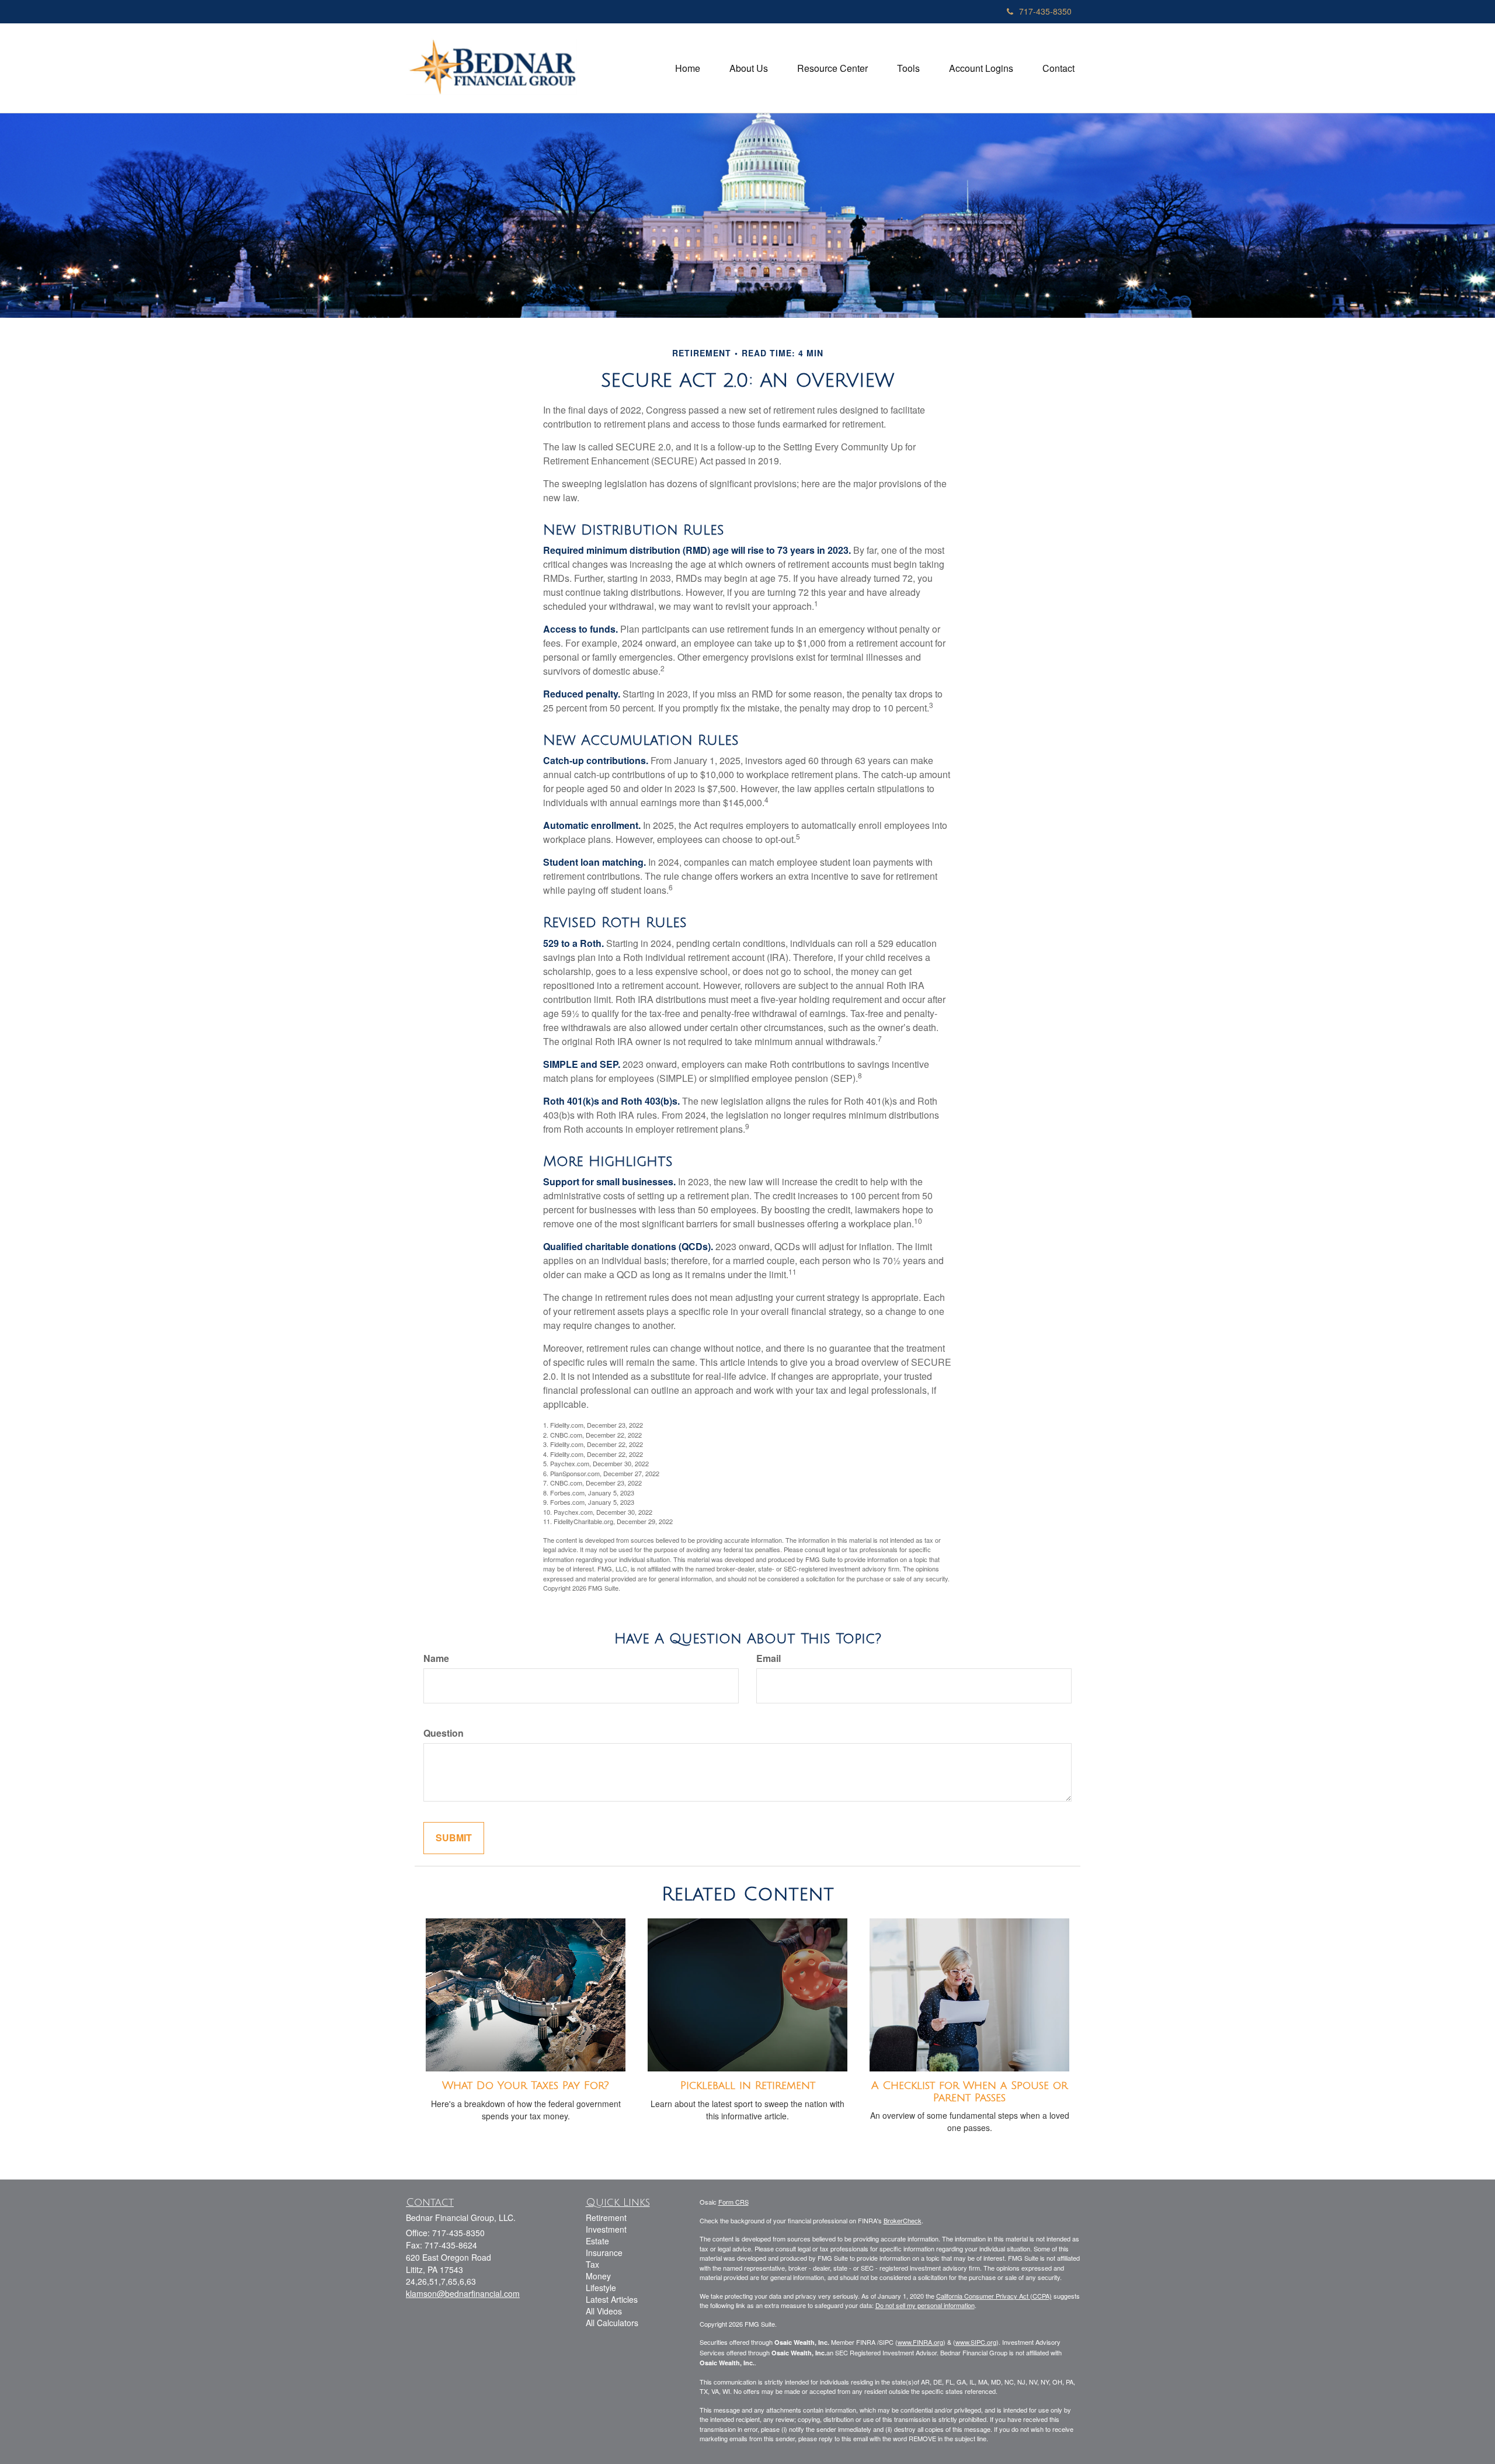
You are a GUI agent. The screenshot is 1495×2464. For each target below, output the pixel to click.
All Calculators (612, 2323)
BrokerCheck (903, 2220)
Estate (597, 2241)
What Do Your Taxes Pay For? (526, 2085)
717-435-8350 (1045, 11)
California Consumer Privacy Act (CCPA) (994, 2296)
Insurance (604, 2253)
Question (444, 1733)
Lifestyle (601, 2288)
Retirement (606, 2217)
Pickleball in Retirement (748, 2085)
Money (598, 2276)
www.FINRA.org (920, 2342)
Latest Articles (612, 2299)
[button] (749, 68)
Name (436, 1658)
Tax (592, 2264)
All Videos (604, 2311)
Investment (606, 2229)
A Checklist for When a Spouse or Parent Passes (969, 2092)
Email (769, 1658)
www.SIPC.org (976, 2342)
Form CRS (733, 2202)
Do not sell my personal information (925, 2305)
